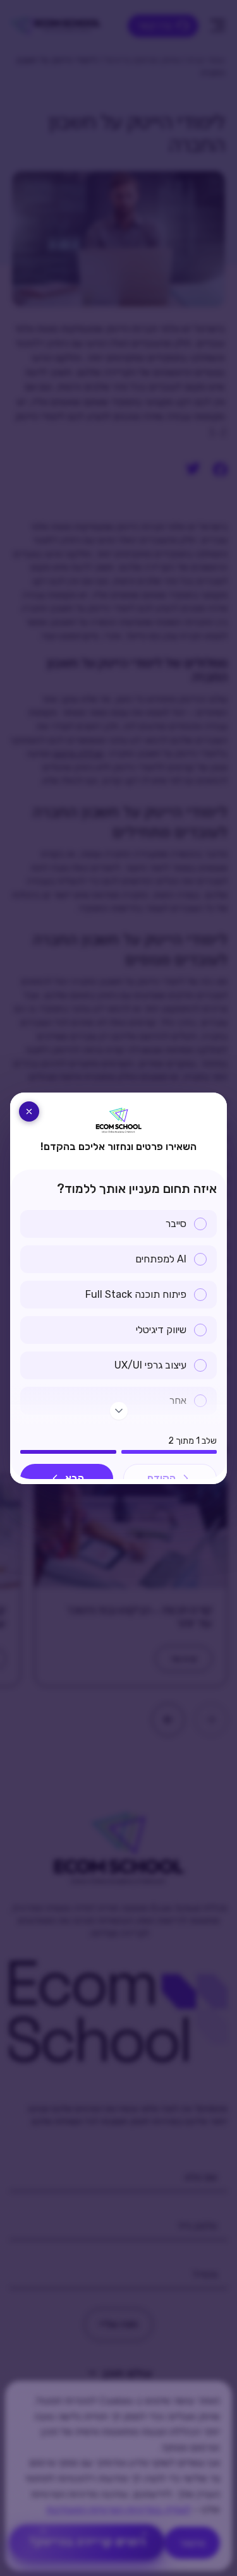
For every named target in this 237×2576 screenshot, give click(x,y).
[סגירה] (29, 1111)
